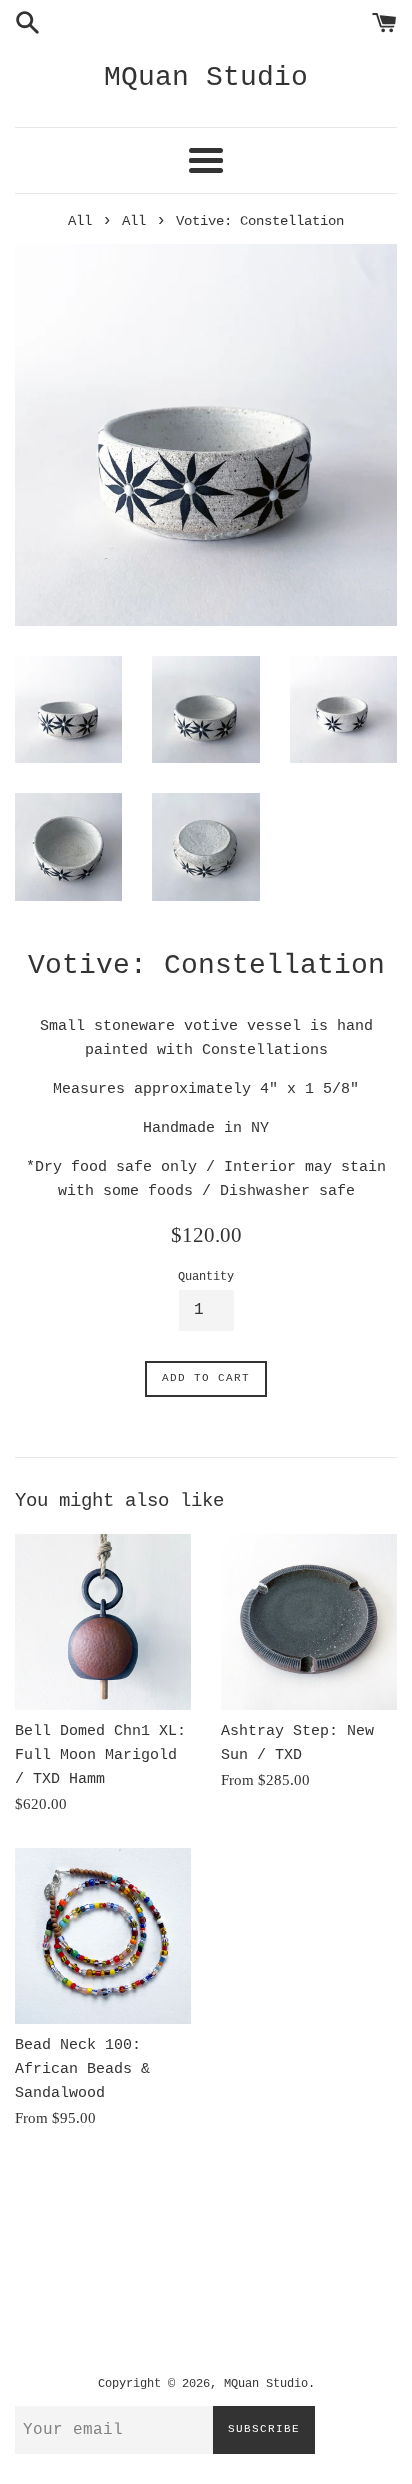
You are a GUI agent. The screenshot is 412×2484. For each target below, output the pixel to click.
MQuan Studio (206, 77)
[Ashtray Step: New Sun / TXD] (309, 1622)
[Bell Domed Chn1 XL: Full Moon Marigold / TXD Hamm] (103, 1622)
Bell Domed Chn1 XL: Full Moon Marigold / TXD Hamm (100, 1755)
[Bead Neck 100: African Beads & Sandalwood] (103, 1936)
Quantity (206, 1277)
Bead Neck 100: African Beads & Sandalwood (82, 2069)
